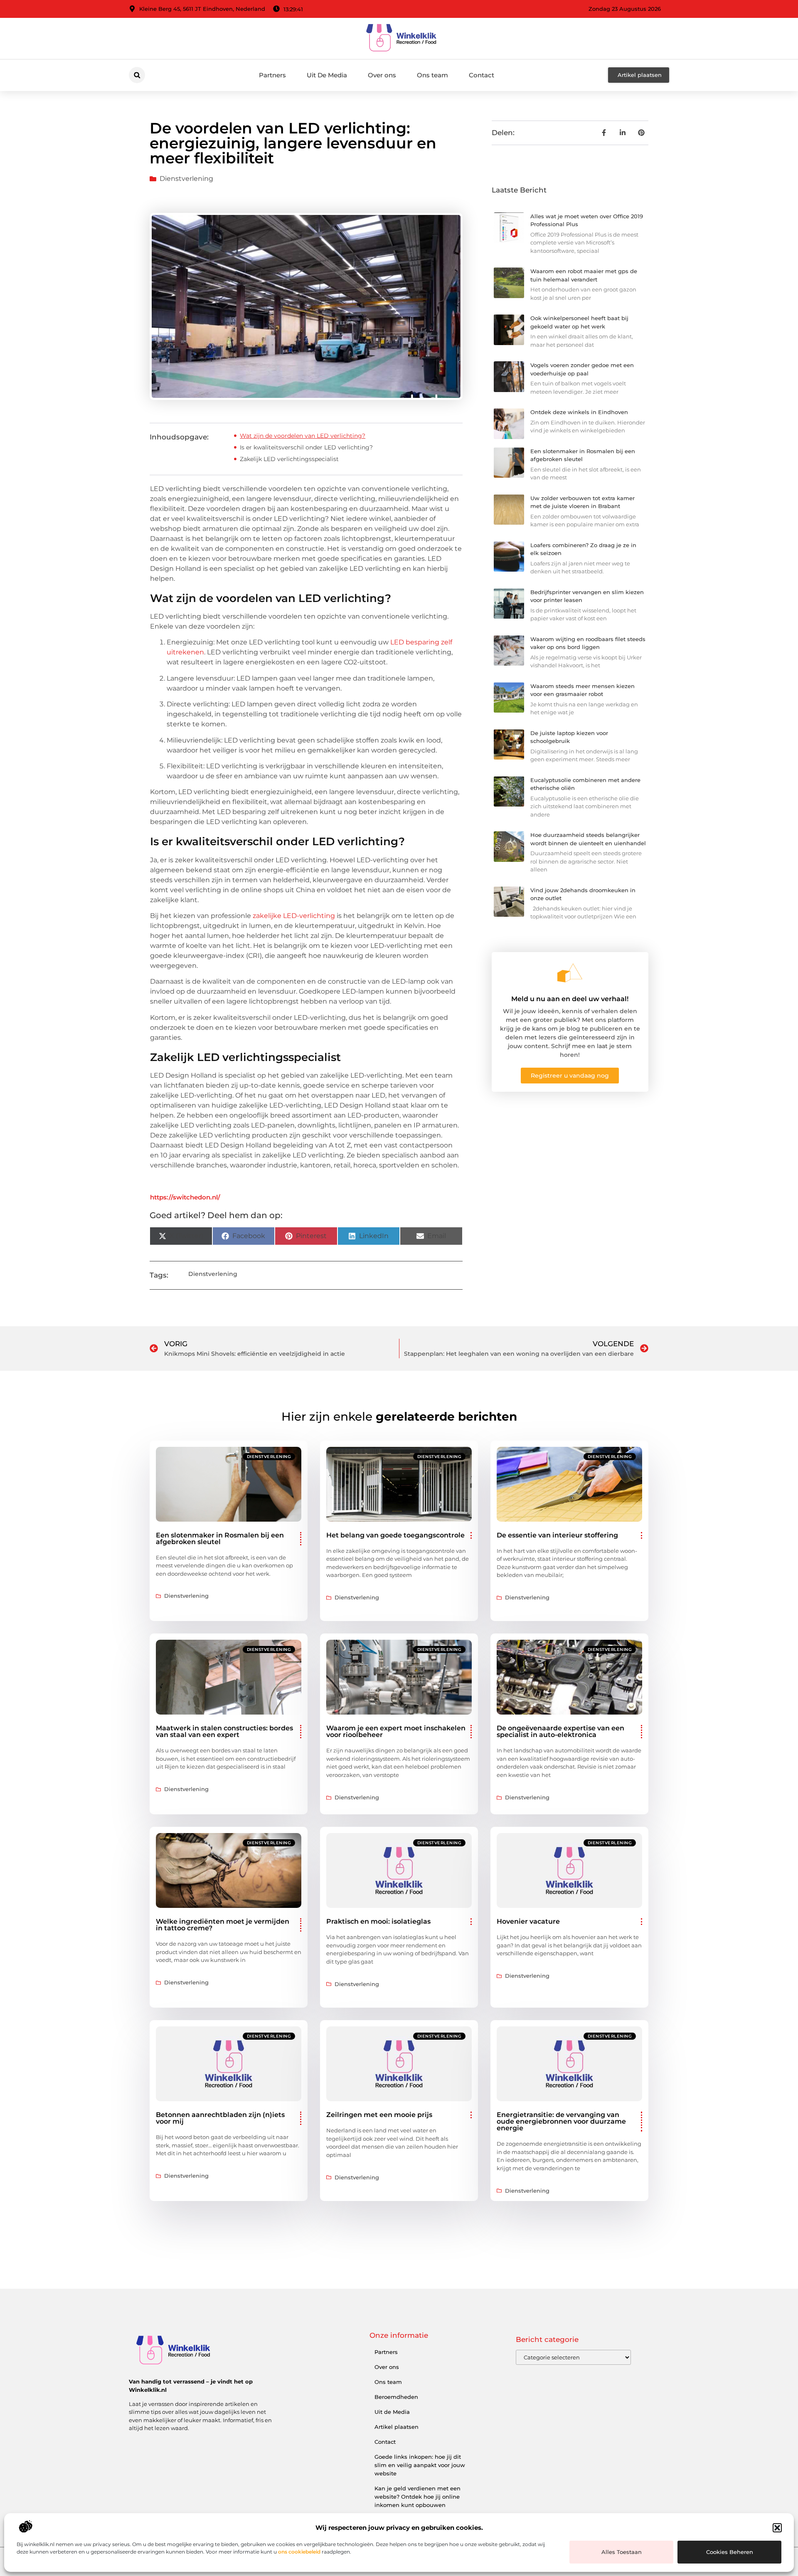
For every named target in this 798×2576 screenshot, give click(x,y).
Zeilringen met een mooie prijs (379, 2115)
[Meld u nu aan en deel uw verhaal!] (570, 973)
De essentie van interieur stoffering (557, 1535)
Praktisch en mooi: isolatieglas (378, 1921)
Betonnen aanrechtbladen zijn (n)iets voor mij (220, 2118)
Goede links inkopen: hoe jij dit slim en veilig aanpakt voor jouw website (420, 2465)
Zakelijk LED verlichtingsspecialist (289, 459)
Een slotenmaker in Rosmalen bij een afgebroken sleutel (220, 1538)
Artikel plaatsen (397, 2427)
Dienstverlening (186, 179)
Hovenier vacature (528, 1921)
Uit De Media (327, 75)
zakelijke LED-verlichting (294, 916)
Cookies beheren (730, 2552)
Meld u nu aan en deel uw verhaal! (570, 999)
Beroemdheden (396, 2397)
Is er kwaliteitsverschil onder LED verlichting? (306, 447)
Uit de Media (392, 2412)
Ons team (432, 75)
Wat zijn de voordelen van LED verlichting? (303, 436)
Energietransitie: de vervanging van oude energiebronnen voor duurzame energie (561, 2121)
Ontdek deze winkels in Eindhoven (579, 412)
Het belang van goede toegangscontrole (395, 1535)
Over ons (382, 75)
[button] (777, 2528)
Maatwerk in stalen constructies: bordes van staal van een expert (224, 1731)
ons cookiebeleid (299, 2552)
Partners (272, 75)
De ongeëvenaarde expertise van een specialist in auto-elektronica (560, 1731)
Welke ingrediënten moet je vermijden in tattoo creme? (223, 1925)
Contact (482, 75)
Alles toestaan (622, 2552)
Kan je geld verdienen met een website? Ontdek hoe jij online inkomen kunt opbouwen (417, 2497)
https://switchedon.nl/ (185, 1197)
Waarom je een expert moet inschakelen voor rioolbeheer (396, 1731)
